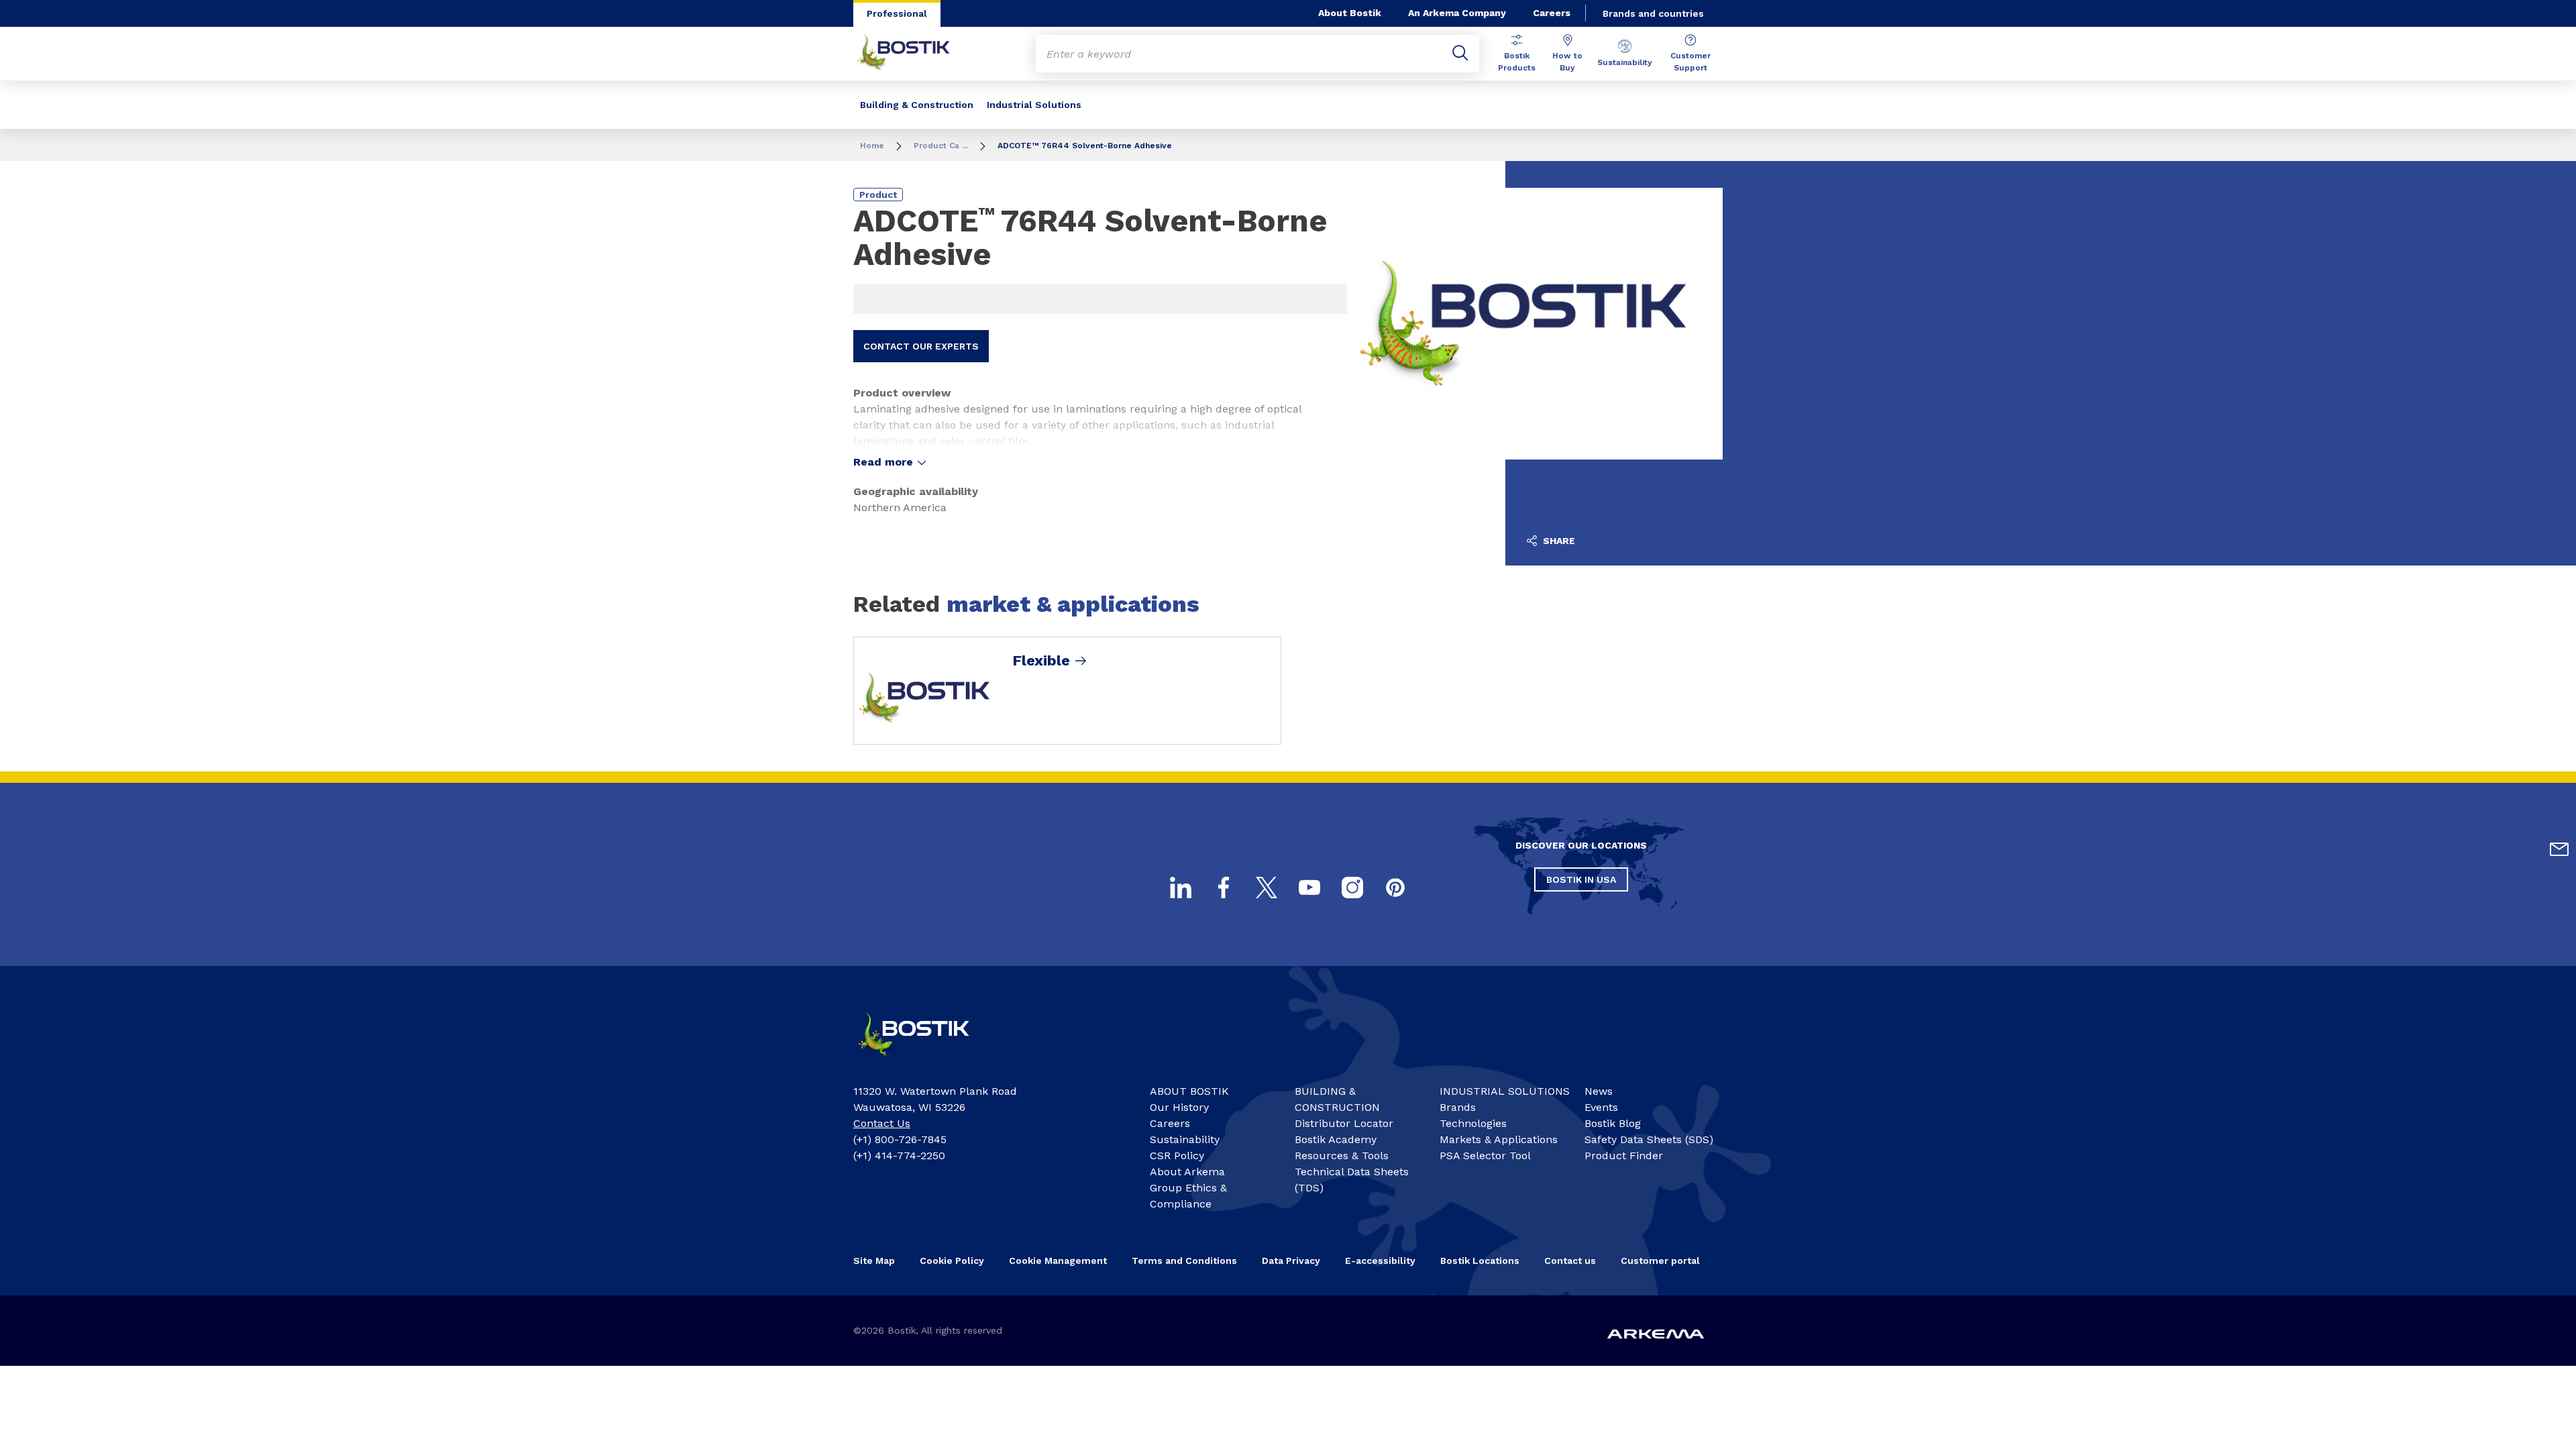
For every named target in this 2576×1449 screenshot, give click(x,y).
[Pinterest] (1395, 888)
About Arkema (1187, 1172)
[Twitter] (1267, 888)
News (1599, 1091)
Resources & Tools (1342, 1156)
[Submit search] (1460, 54)
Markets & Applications (1499, 1139)
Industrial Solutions (1034, 105)
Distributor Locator (1344, 1123)
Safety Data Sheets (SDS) (1649, 1139)
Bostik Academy (1336, 1139)
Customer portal (1660, 1260)
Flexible (1041, 661)
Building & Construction (917, 105)
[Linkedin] (1181, 888)
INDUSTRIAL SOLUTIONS (1505, 1091)
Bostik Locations (1480, 1260)
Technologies (1473, 1123)
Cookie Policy (952, 1260)
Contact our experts (921, 346)
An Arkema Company (1457, 13)
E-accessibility (1380, 1260)
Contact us (1570, 1260)
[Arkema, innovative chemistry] (926, 1062)
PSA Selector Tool (1485, 1156)
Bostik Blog (1613, 1123)
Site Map (874, 1260)
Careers (1552, 13)
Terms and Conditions (1184, 1260)
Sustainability (1625, 62)
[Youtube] (1309, 888)
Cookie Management (1058, 1260)
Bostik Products (1517, 62)
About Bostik (1350, 13)
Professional (897, 13)
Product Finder (1624, 1156)
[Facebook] (1224, 888)
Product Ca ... (941, 146)
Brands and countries (1653, 13)
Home (872, 146)
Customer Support (1690, 62)
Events (1601, 1107)
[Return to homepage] (914, 54)
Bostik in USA (1581, 879)
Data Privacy (1291, 1260)
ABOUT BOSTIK (1189, 1091)
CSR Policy (1177, 1156)
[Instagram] (1352, 888)
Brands (1458, 1107)
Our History (1179, 1107)
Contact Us (882, 1123)
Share (1558, 541)
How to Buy (1567, 62)
